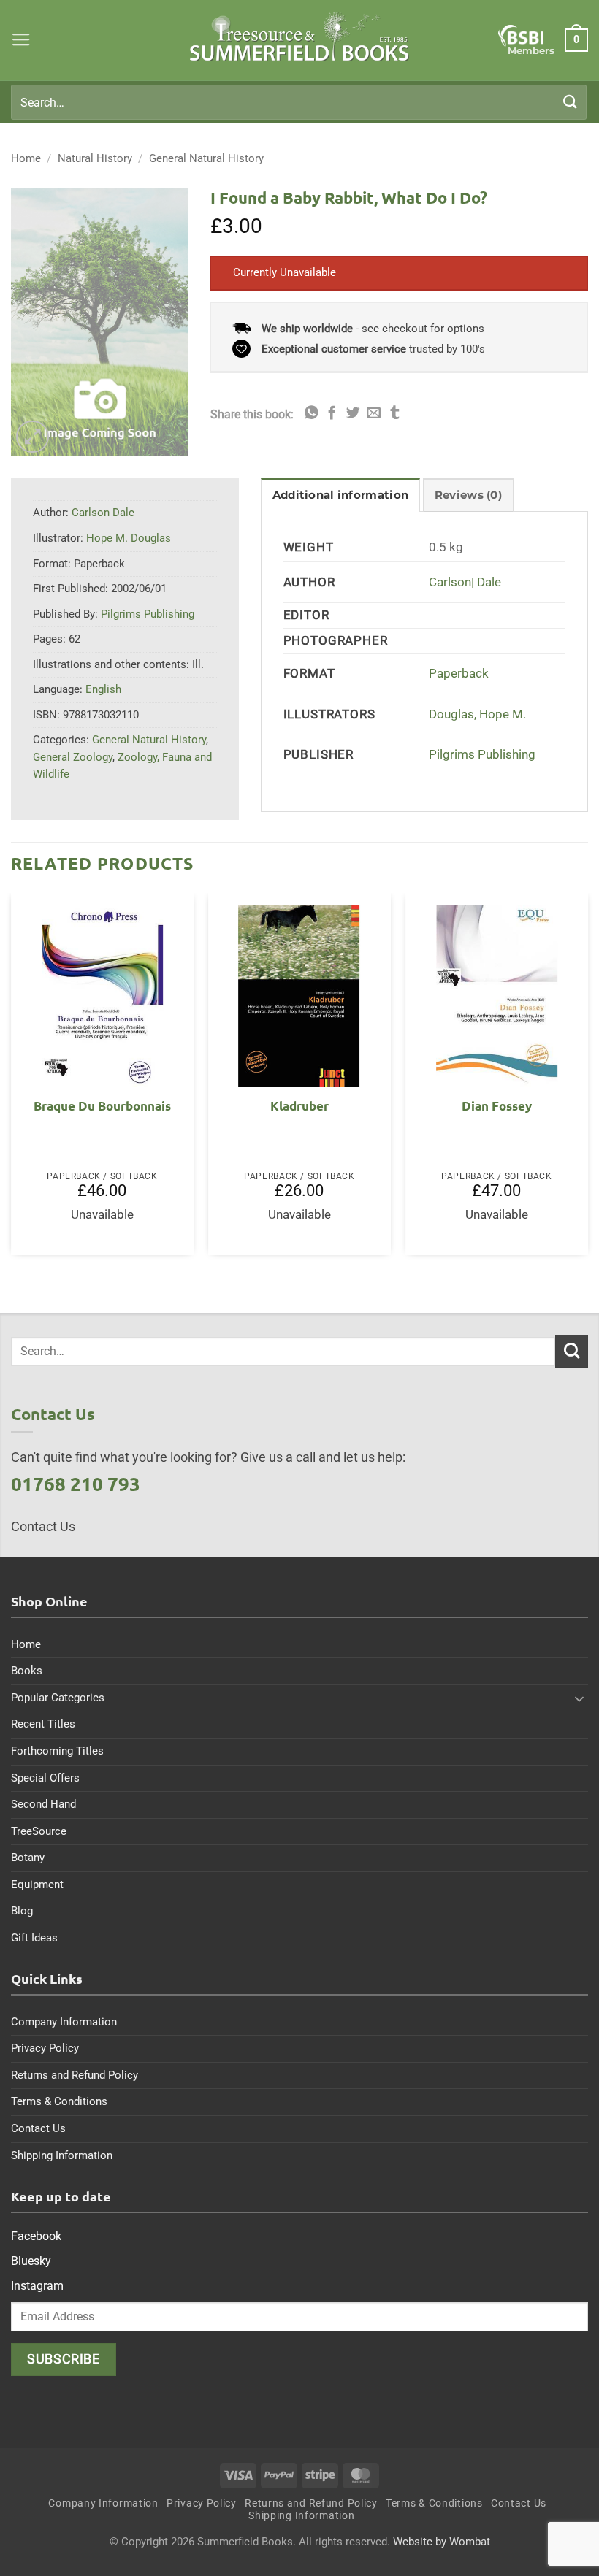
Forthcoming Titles (57, 1751)
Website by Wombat (442, 2542)
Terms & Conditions (59, 2101)
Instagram (37, 2286)
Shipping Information (62, 2155)
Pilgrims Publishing (482, 755)
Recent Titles (43, 1724)
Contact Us (38, 2128)
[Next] (587, 1080)
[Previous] (12, 1080)
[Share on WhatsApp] (312, 414)
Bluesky (31, 2261)
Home (26, 158)
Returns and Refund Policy (75, 2075)
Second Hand (43, 1804)
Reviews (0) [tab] (468, 495)
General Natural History (206, 158)
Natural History (95, 158)
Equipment (37, 1885)
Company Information (64, 2022)
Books (27, 1671)
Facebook (36, 2236)
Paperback (459, 674)
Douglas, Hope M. (477, 714)
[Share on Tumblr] (395, 414)
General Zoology (73, 757)
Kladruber (299, 1106)
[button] (21, 40)
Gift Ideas (34, 1938)
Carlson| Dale (465, 582)
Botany (28, 1858)
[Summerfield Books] (300, 37)
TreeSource (39, 1831)
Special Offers (45, 1778)
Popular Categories (58, 1698)
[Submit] (571, 102)
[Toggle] (579, 1698)
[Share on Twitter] (353, 414)
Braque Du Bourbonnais (102, 1106)
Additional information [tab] (340, 495)
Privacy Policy (45, 2048)
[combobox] (299, 102)
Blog (22, 1911)
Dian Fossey (497, 1106)
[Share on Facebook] (332, 414)
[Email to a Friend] (374, 414)
